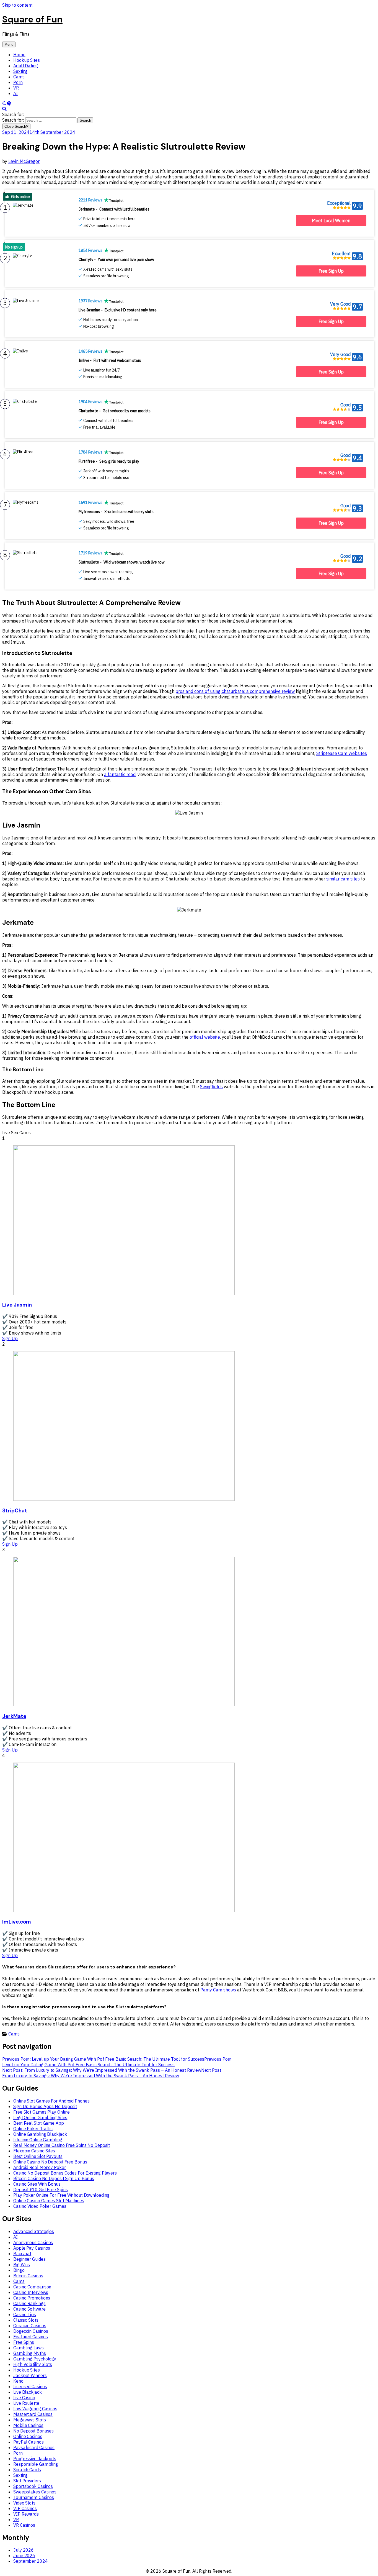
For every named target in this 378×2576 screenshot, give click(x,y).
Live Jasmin (17, 1305)
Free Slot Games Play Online (42, 2112)
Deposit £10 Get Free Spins (40, 2190)
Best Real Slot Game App (39, 2123)
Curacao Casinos (30, 2326)
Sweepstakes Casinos (35, 2492)
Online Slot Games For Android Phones (51, 2101)
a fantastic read (120, 774)
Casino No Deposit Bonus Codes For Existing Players (65, 2173)
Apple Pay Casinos (32, 2248)
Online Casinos (28, 2436)
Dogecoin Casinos (31, 2331)
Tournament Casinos (34, 2497)
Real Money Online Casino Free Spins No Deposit (61, 2145)
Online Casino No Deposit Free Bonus (50, 2162)
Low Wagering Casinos (35, 2409)
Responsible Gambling (36, 2464)
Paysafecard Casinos (34, 2447)
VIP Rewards (26, 2514)
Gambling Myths (30, 2353)
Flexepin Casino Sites (34, 2151)
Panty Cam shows (218, 1990)
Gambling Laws (29, 2348)
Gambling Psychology (35, 2359)
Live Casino (24, 2398)
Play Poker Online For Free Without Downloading (61, 2195)
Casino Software (29, 2309)
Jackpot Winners (30, 2375)
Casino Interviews (31, 2292)
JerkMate (14, 1716)
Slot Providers (27, 2481)
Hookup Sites (27, 60)
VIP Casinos (25, 2508)
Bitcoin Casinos (28, 2276)
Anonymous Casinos (33, 2242)
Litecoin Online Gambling (38, 2140)
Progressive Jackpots (35, 2459)
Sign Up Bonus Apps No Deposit (45, 2106)
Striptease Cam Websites (342, 753)
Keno (18, 2381)
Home (19, 55)
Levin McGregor (24, 161)
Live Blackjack (28, 2392)
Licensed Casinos (30, 2386)
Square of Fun (32, 19)
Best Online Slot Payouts (38, 2156)
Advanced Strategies (34, 2231)
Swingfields (211, 1087)
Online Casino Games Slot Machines (49, 2201)
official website (205, 1037)
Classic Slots (26, 2320)
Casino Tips (25, 2314)
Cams (19, 77)
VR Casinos (24, 2525)
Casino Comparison (32, 2287)
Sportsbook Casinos (33, 2486)
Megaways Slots (30, 2420)
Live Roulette (26, 2403)
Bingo (19, 2270)
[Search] (4, 109)
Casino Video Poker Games (40, 2206)
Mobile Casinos (28, 2425)
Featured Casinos (30, 2337)
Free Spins (24, 2342)
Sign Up (10, 1338)
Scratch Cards (27, 2470)
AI (15, 93)
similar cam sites (343, 879)
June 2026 (24, 2555)
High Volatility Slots (33, 2364)
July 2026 (24, 2550)
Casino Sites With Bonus (37, 2184)
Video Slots (24, 2503)
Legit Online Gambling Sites (40, 2117)
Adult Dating (26, 66)
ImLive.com (17, 1922)
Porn (18, 82)
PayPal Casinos (29, 2442)
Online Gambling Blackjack (40, 2134)
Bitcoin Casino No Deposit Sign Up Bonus (54, 2178)
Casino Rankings (29, 2303)
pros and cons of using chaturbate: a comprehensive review (235, 691)
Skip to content (17, 5)
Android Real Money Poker (40, 2167)
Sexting (20, 71)
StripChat (15, 1511)
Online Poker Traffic (33, 2129)
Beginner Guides (29, 2259)
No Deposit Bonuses (33, 2431)
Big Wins (22, 2265)
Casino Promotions (32, 2298)
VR (16, 88)
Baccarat (22, 2254)
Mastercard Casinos (33, 2414)
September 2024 (31, 2561)
